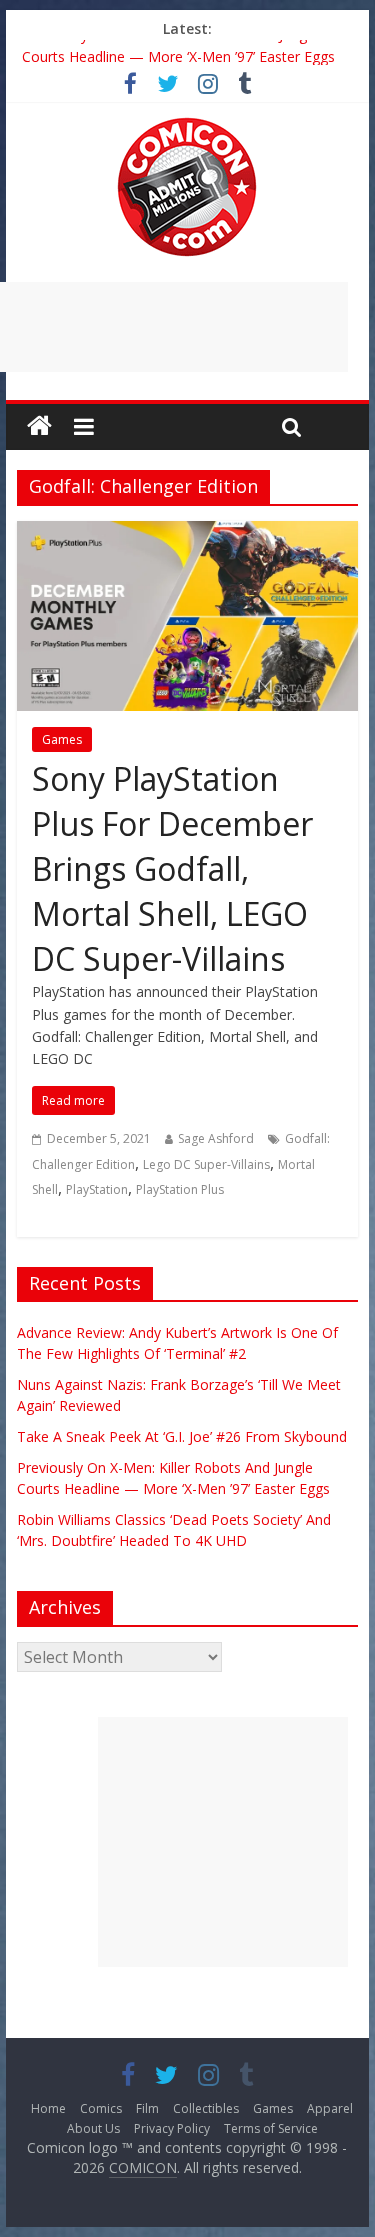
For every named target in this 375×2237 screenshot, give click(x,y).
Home (48, 2108)
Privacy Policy (172, 2128)
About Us (93, 2128)
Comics (101, 2108)
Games (62, 739)
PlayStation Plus (180, 1189)
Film (147, 2108)
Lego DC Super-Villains (206, 1164)
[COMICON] (187, 124)
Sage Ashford (216, 1138)
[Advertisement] (223, 1842)
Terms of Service (271, 2128)
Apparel (330, 2108)
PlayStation (97, 1189)
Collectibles (206, 2108)
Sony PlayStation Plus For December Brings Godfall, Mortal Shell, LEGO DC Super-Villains (172, 868)
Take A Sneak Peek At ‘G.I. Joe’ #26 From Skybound (182, 1436)
